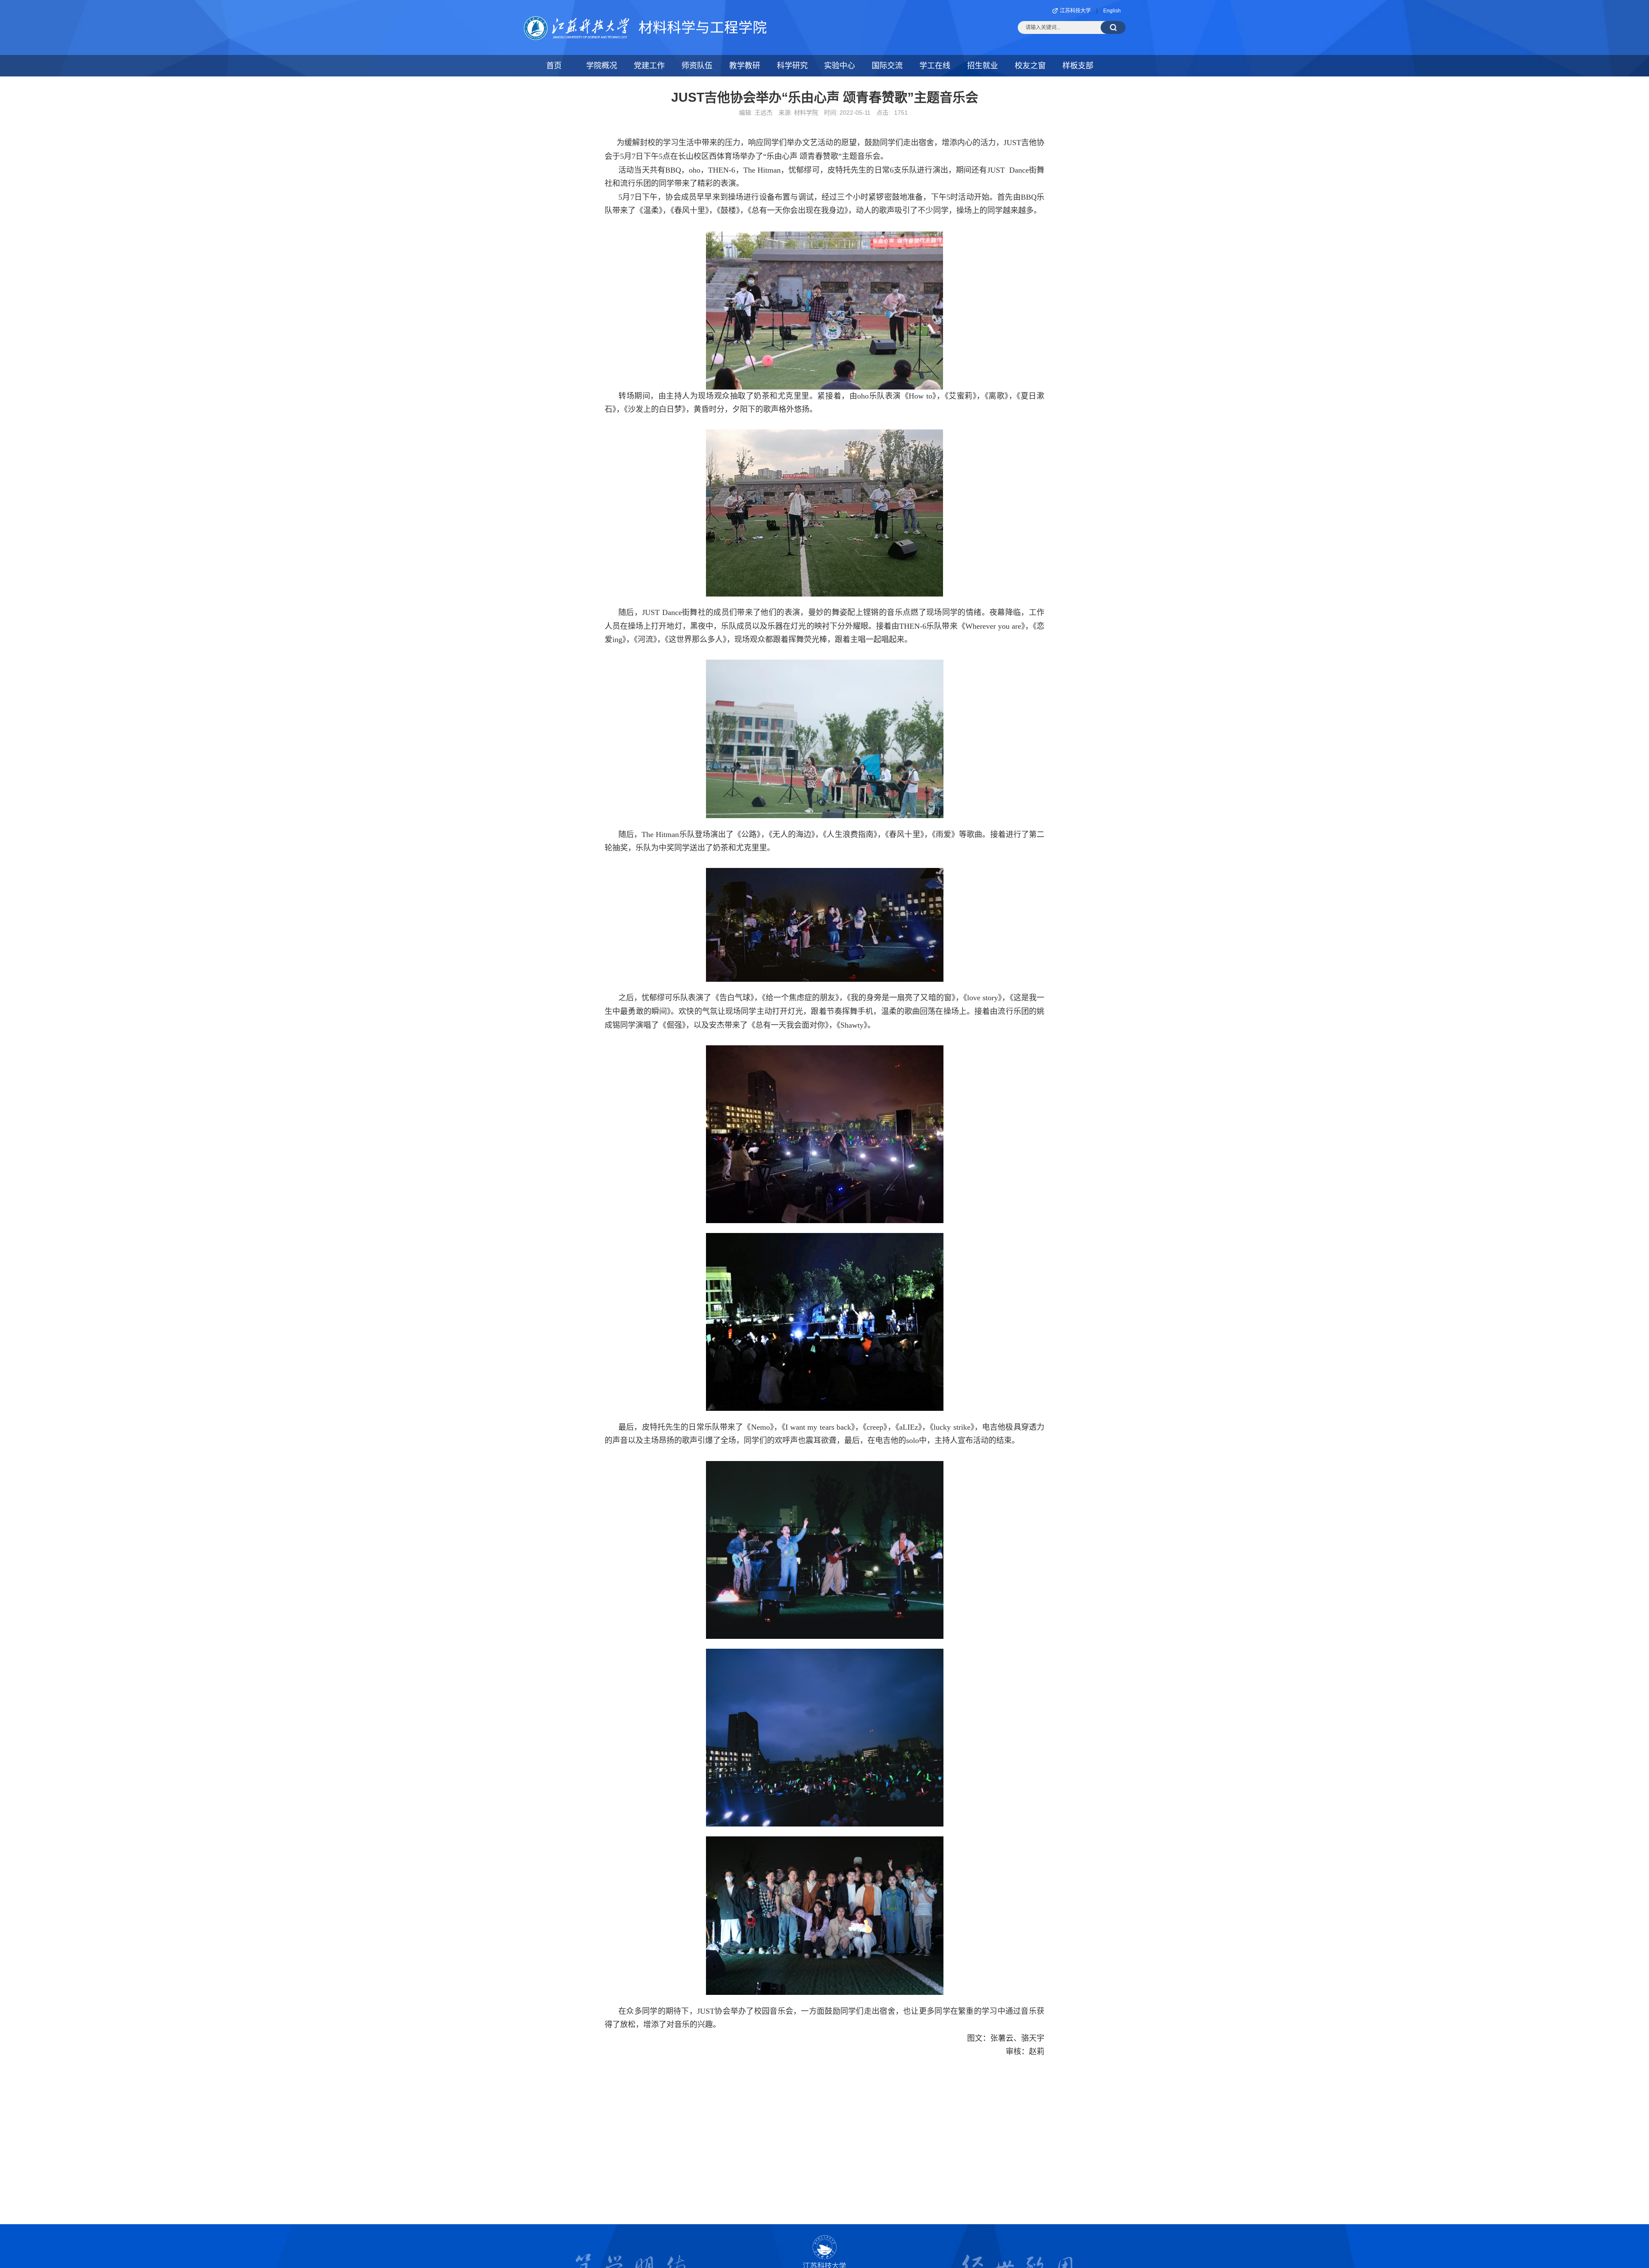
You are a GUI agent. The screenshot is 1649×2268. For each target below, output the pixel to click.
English (1112, 11)
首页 (554, 66)
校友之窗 (1030, 66)
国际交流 (887, 66)
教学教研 (745, 66)
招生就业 (983, 66)
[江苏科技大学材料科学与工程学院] (645, 21)
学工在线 (935, 66)
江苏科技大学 (1075, 11)
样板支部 (1078, 66)
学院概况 (602, 66)
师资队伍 (697, 66)
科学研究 (792, 66)
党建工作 (649, 66)
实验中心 (840, 66)
